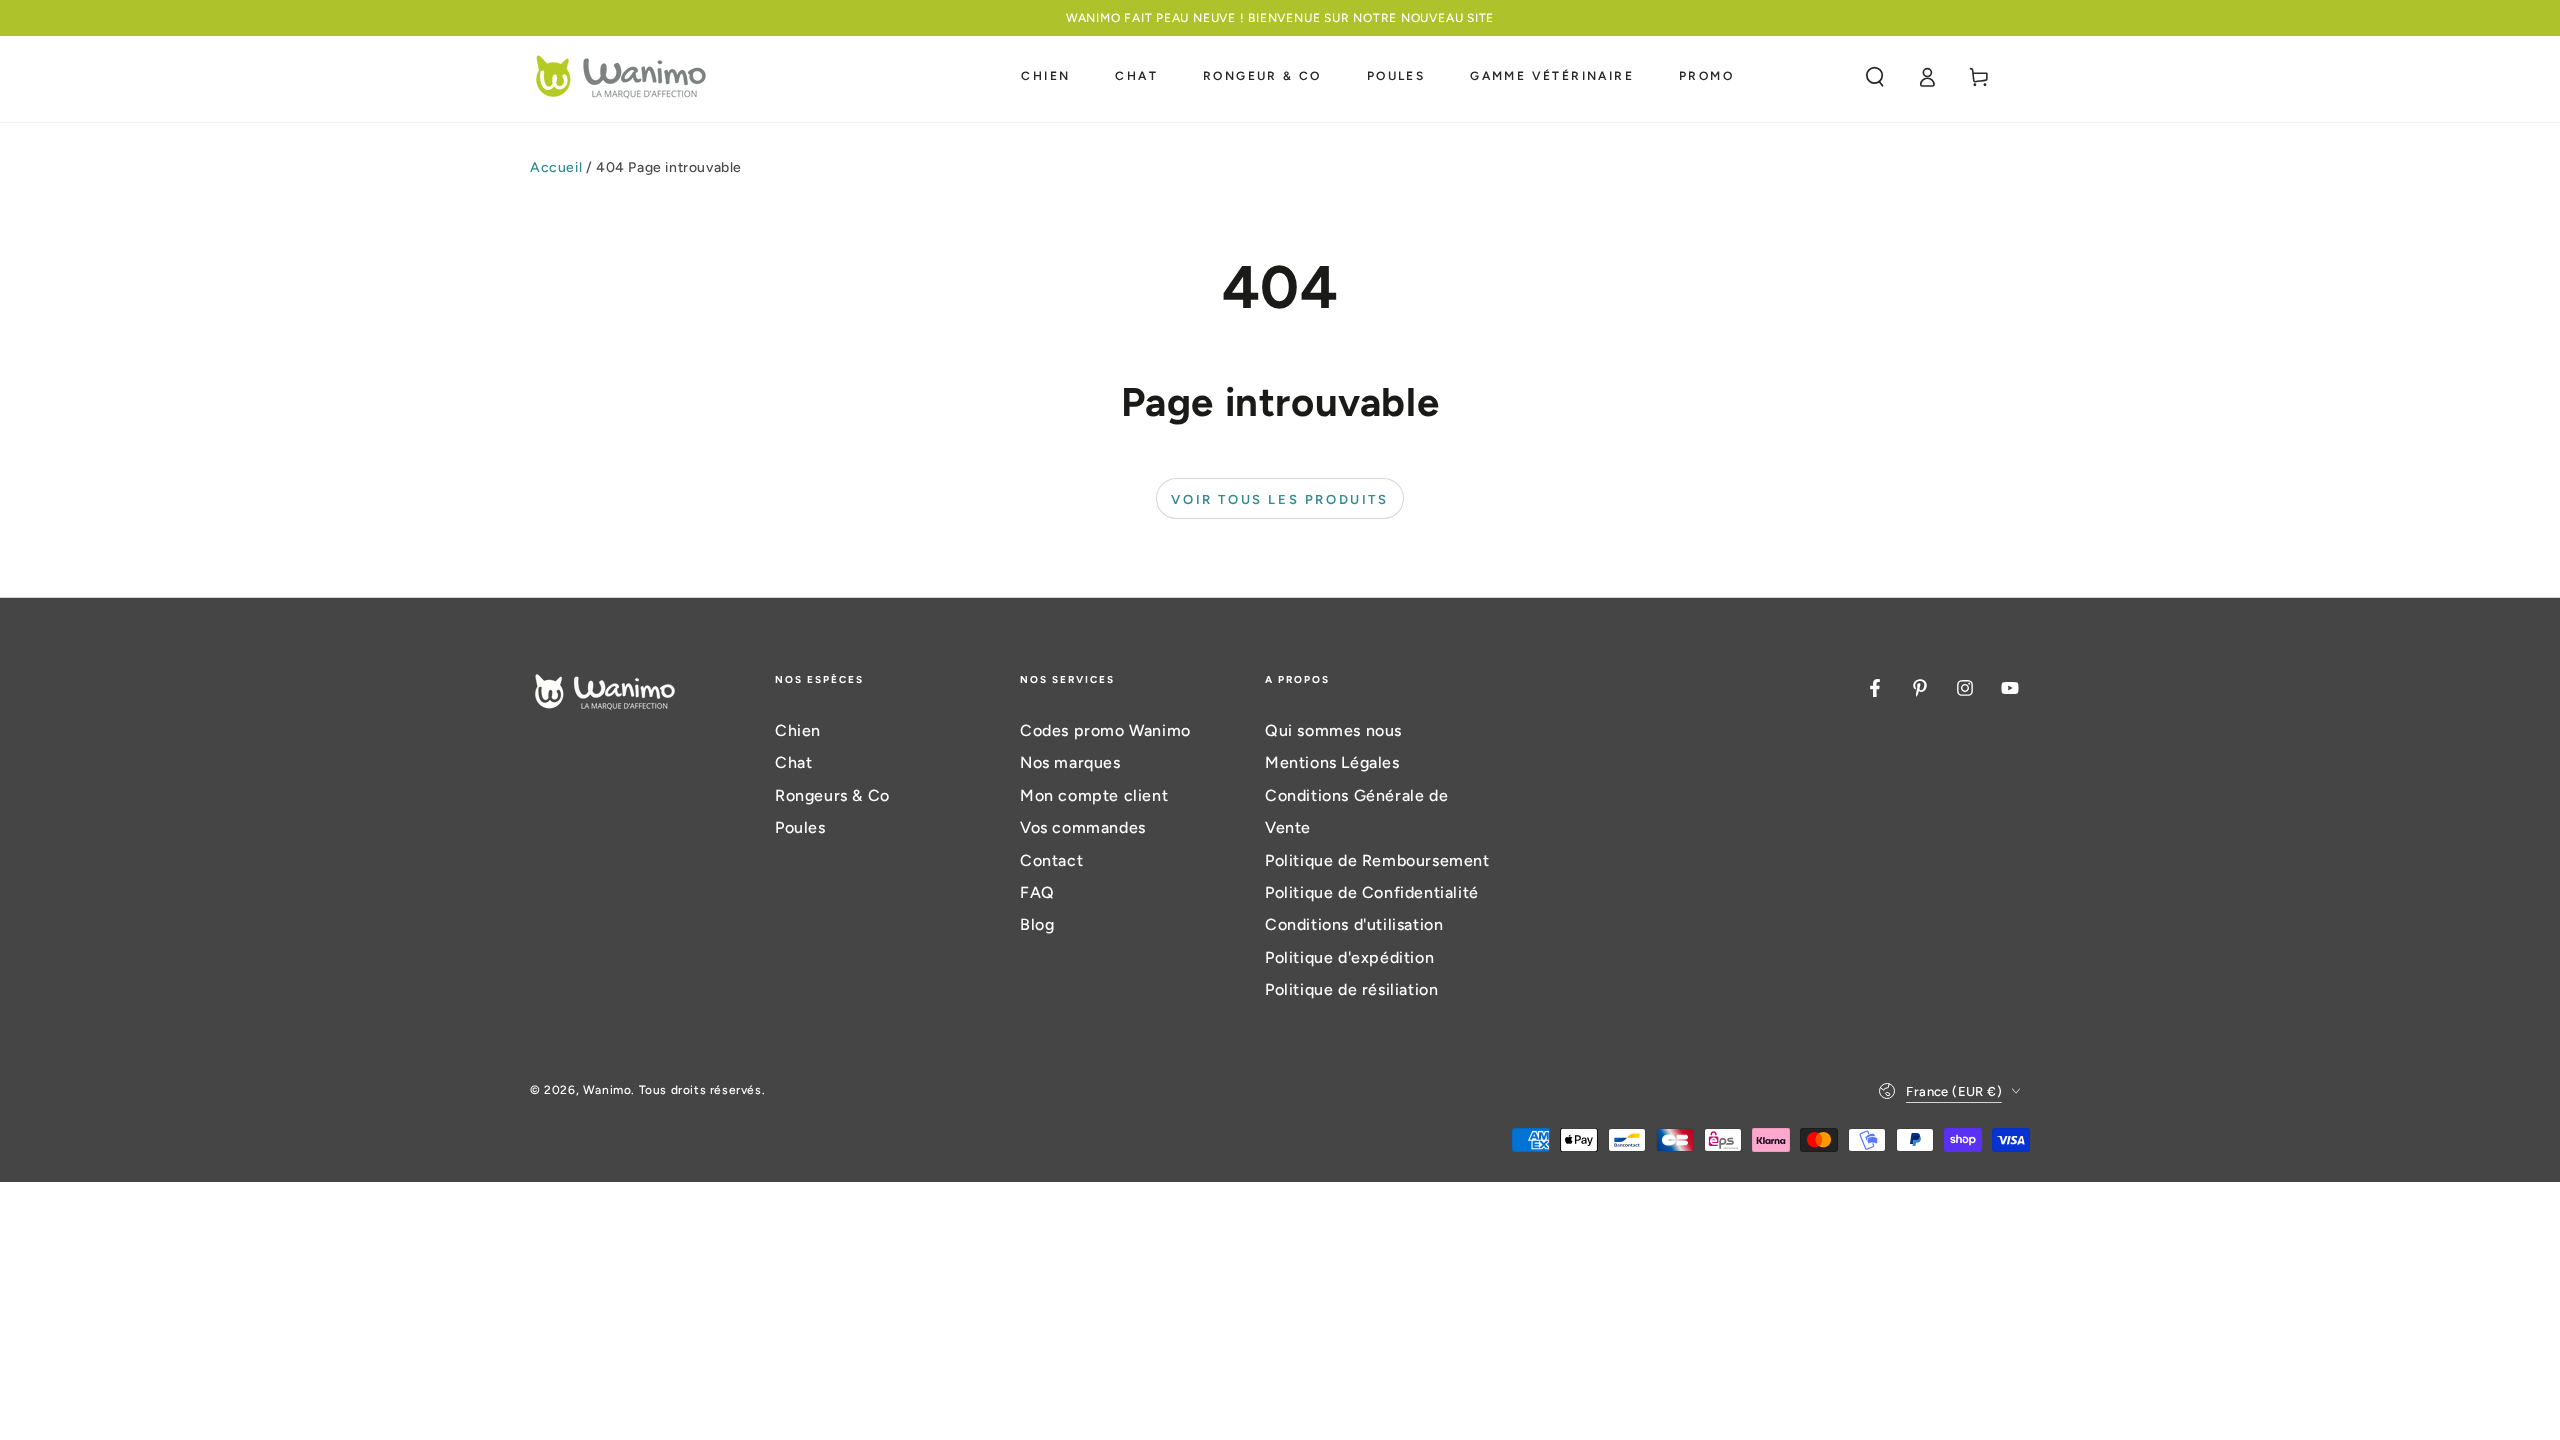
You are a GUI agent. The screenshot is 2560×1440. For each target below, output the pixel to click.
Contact (1051, 860)
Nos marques (1070, 762)
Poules (800, 827)
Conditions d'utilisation (1354, 924)
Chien (798, 730)
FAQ (1037, 892)
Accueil (556, 167)
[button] (1875, 77)
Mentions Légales (1332, 762)
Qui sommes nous (1333, 730)
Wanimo (607, 1090)
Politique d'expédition (1349, 957)
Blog (1037, 924)
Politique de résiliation (1351, 989)
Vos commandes (1083, 827)
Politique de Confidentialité (1372, 892)
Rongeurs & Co (832, 795)
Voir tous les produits (1279, 499)
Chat (793, 762)
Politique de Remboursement (1377, 860)
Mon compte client (1094, 795)
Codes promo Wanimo (1105, 730)
